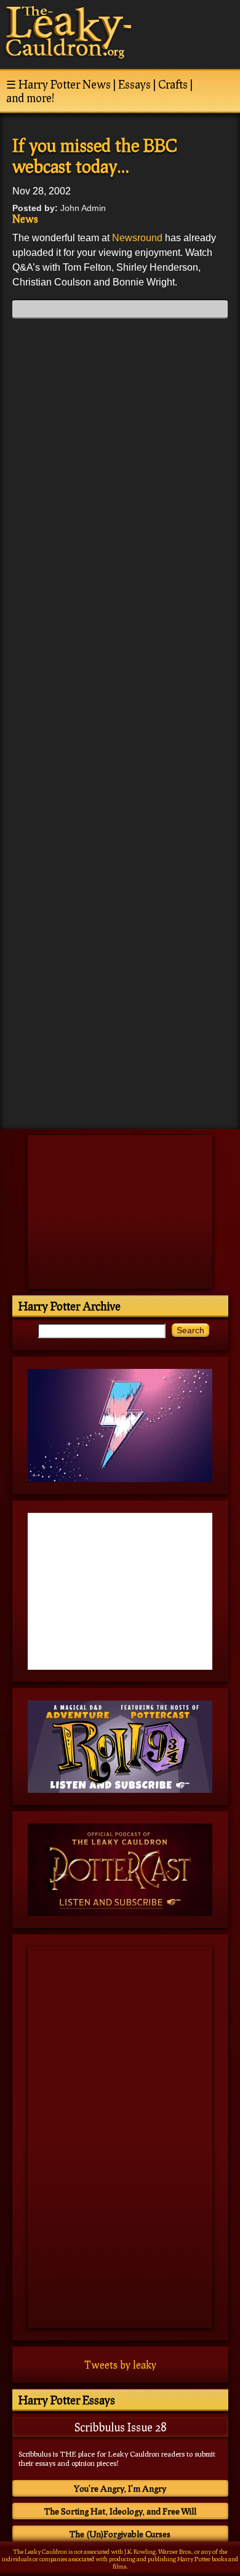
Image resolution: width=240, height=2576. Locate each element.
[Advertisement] (120, 1034)
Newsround (137, 238)
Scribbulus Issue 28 (120, 2427)
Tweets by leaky (120, 2365)
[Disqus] (120, 482)
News (25, 219)
